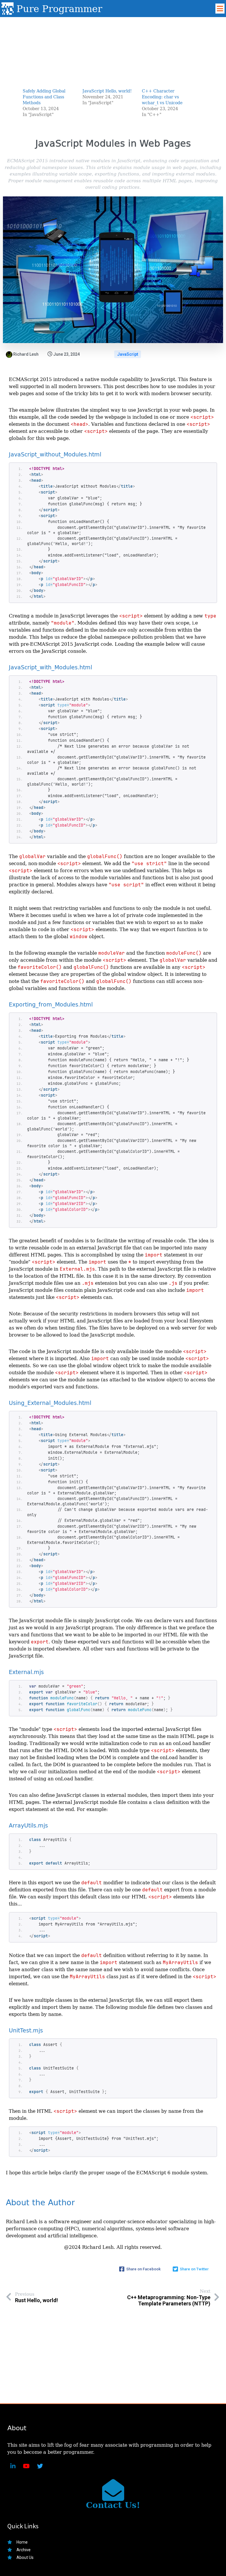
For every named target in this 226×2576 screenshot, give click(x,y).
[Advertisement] (113, 48)
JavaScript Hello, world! (107, 91)
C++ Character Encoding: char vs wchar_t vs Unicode (162, 97)
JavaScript (128, 354)
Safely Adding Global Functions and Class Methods (44, 97)
